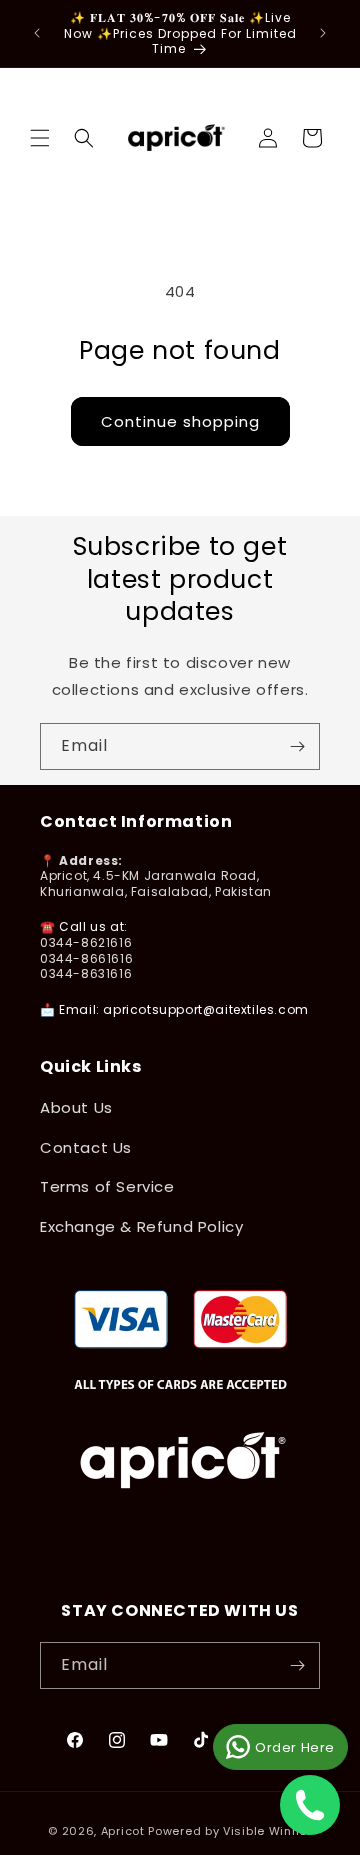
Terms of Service (107, 1186)
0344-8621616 (86, 942)
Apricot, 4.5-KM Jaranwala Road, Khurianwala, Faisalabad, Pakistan (156, 883)
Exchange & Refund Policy (141, 1226)
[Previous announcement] (37, 33)
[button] (40, 138)
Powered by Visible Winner (230, 1831)
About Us (76, 1107)
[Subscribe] (297, 746)
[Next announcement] (323, 33)
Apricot (123, 1831)
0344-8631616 (86, 973)
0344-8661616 (86, 958)
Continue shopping (180, 421)
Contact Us (86, 1147)
